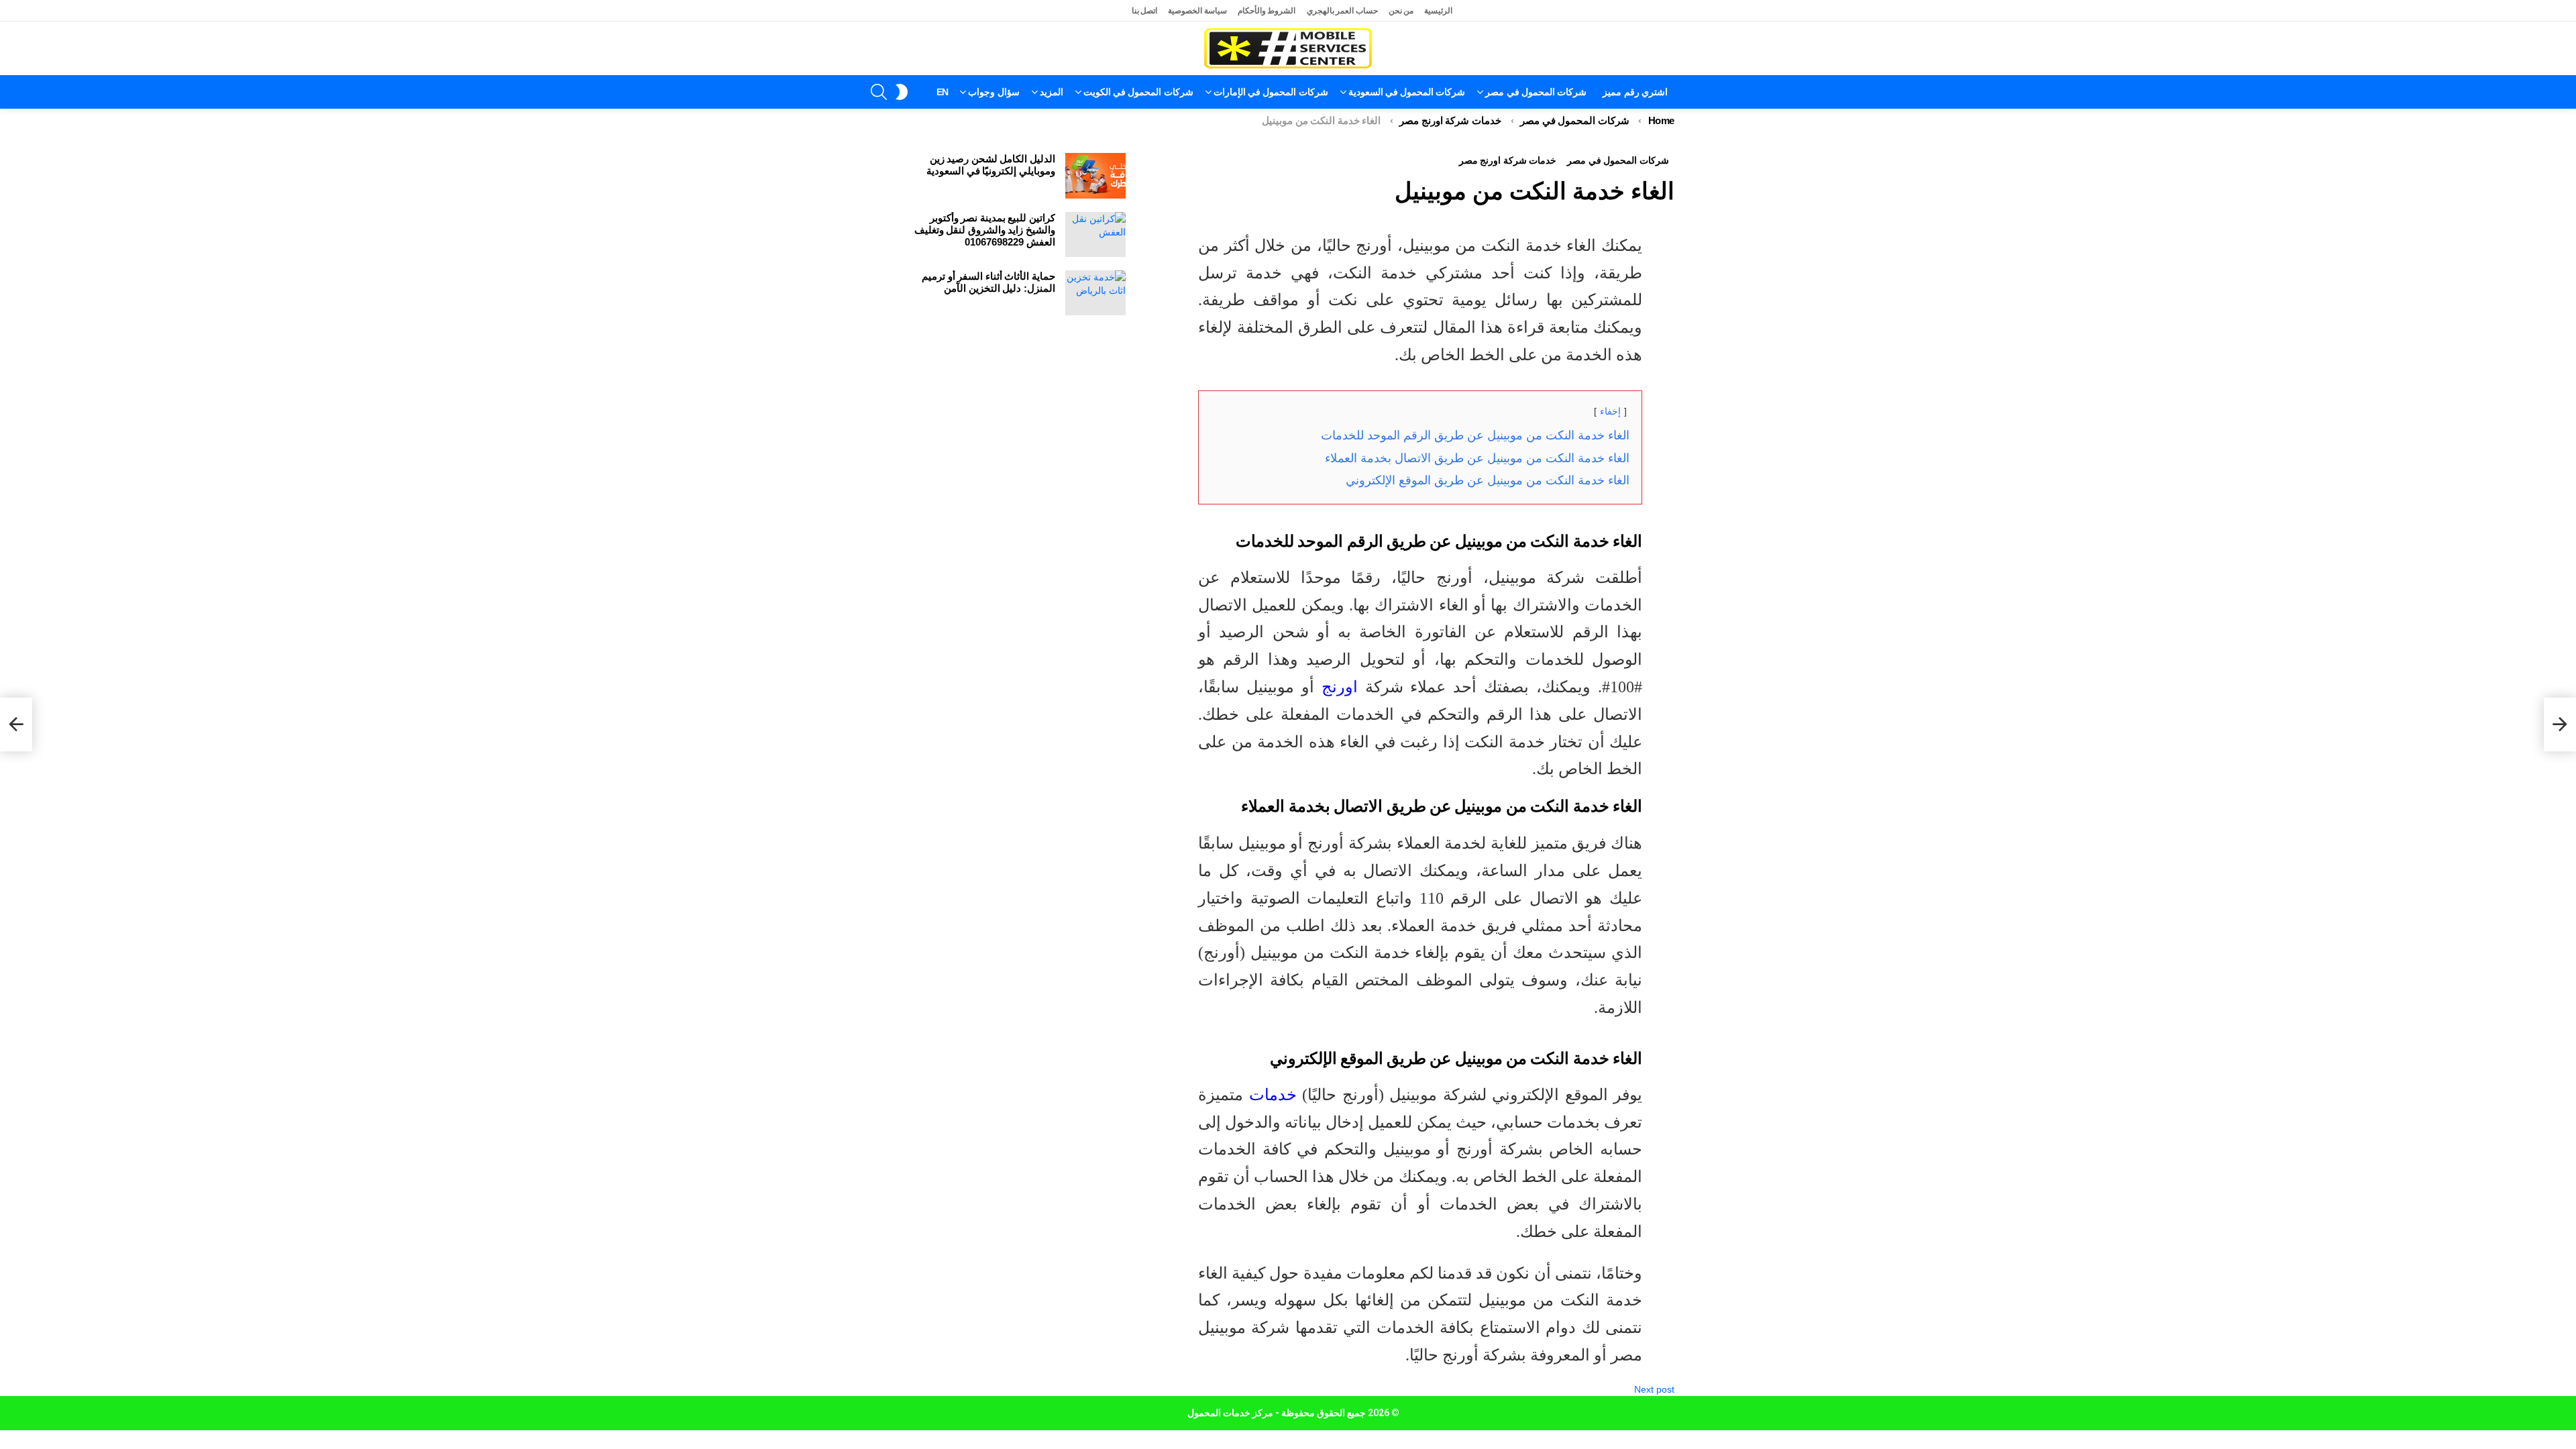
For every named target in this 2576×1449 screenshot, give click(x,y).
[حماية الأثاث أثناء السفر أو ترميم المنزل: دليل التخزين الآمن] (1095, 293)
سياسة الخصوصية (1197, 11)
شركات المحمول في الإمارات (1271, 92)
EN (943, 92)
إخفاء (1610, 411)
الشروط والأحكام (1267, 11)
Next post (1654, 1389)
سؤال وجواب (994, 92)
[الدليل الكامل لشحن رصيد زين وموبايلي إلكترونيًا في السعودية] (1095, 176)
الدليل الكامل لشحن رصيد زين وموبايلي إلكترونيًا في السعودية (991, 165)
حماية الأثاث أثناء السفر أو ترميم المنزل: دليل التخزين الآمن (988, 282)
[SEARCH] (879, 92)
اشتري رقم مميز (1635, 92)
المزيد (1052, 92)
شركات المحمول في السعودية (1407, 92)
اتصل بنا (1145, 11)
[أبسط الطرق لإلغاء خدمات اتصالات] (2560, 724)
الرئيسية (1438, 11)
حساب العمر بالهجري (1342, 11)
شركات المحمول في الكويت (1138, 92)
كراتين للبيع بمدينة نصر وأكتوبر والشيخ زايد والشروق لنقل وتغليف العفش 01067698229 (985, 230)
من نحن (1401, 11)
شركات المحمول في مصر (1536, 92)
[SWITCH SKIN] (902, 92)
